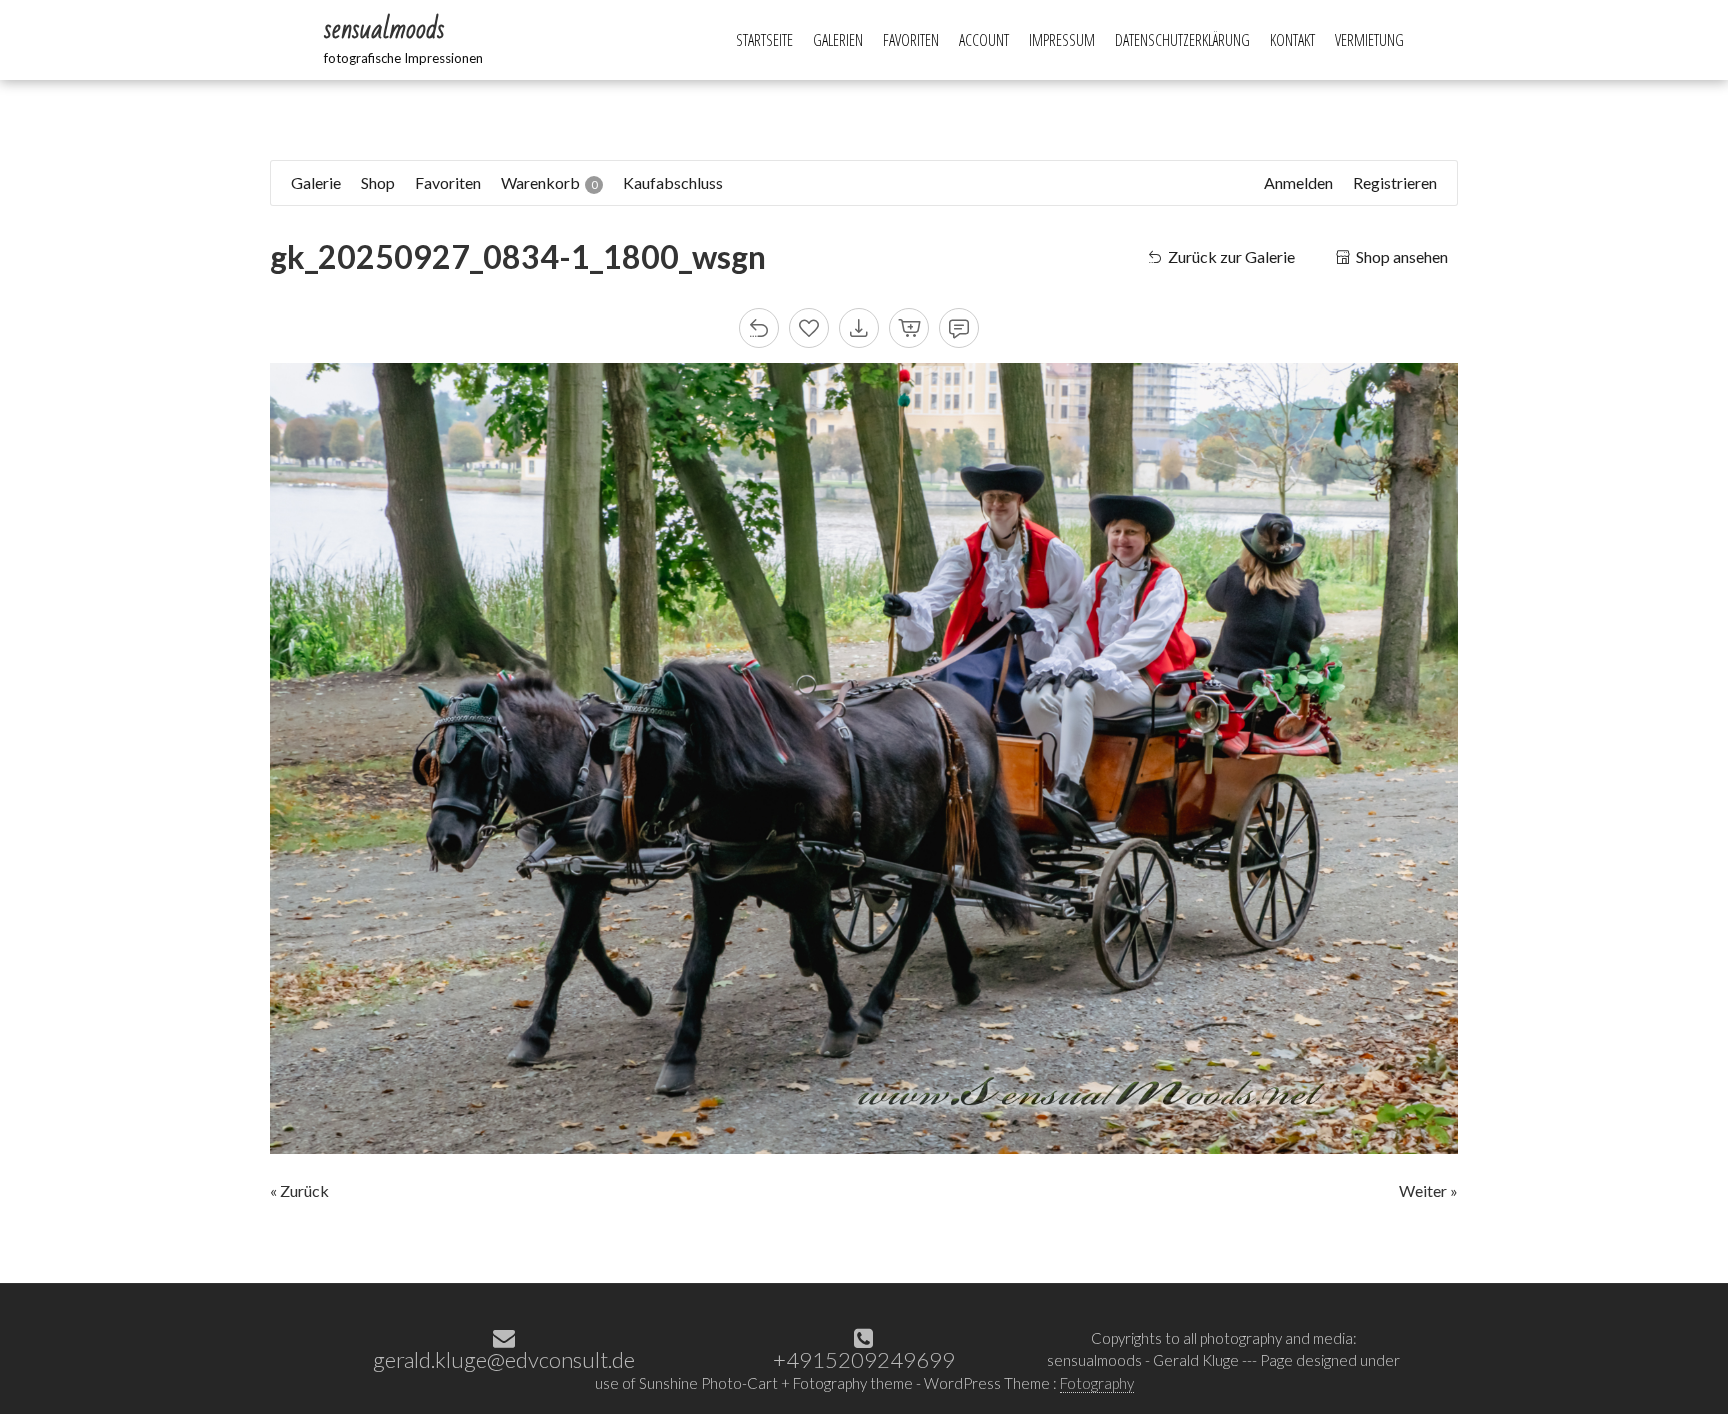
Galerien (838, 40)
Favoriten (911, 40)
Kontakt (1292, 40)
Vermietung (1369, 40)
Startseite (764, 40)
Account (984, 40)
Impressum (1062, 40)
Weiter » (1428, 1190)
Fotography (1097, 1383)
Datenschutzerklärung (1182, 40)
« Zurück (299, 1190)
